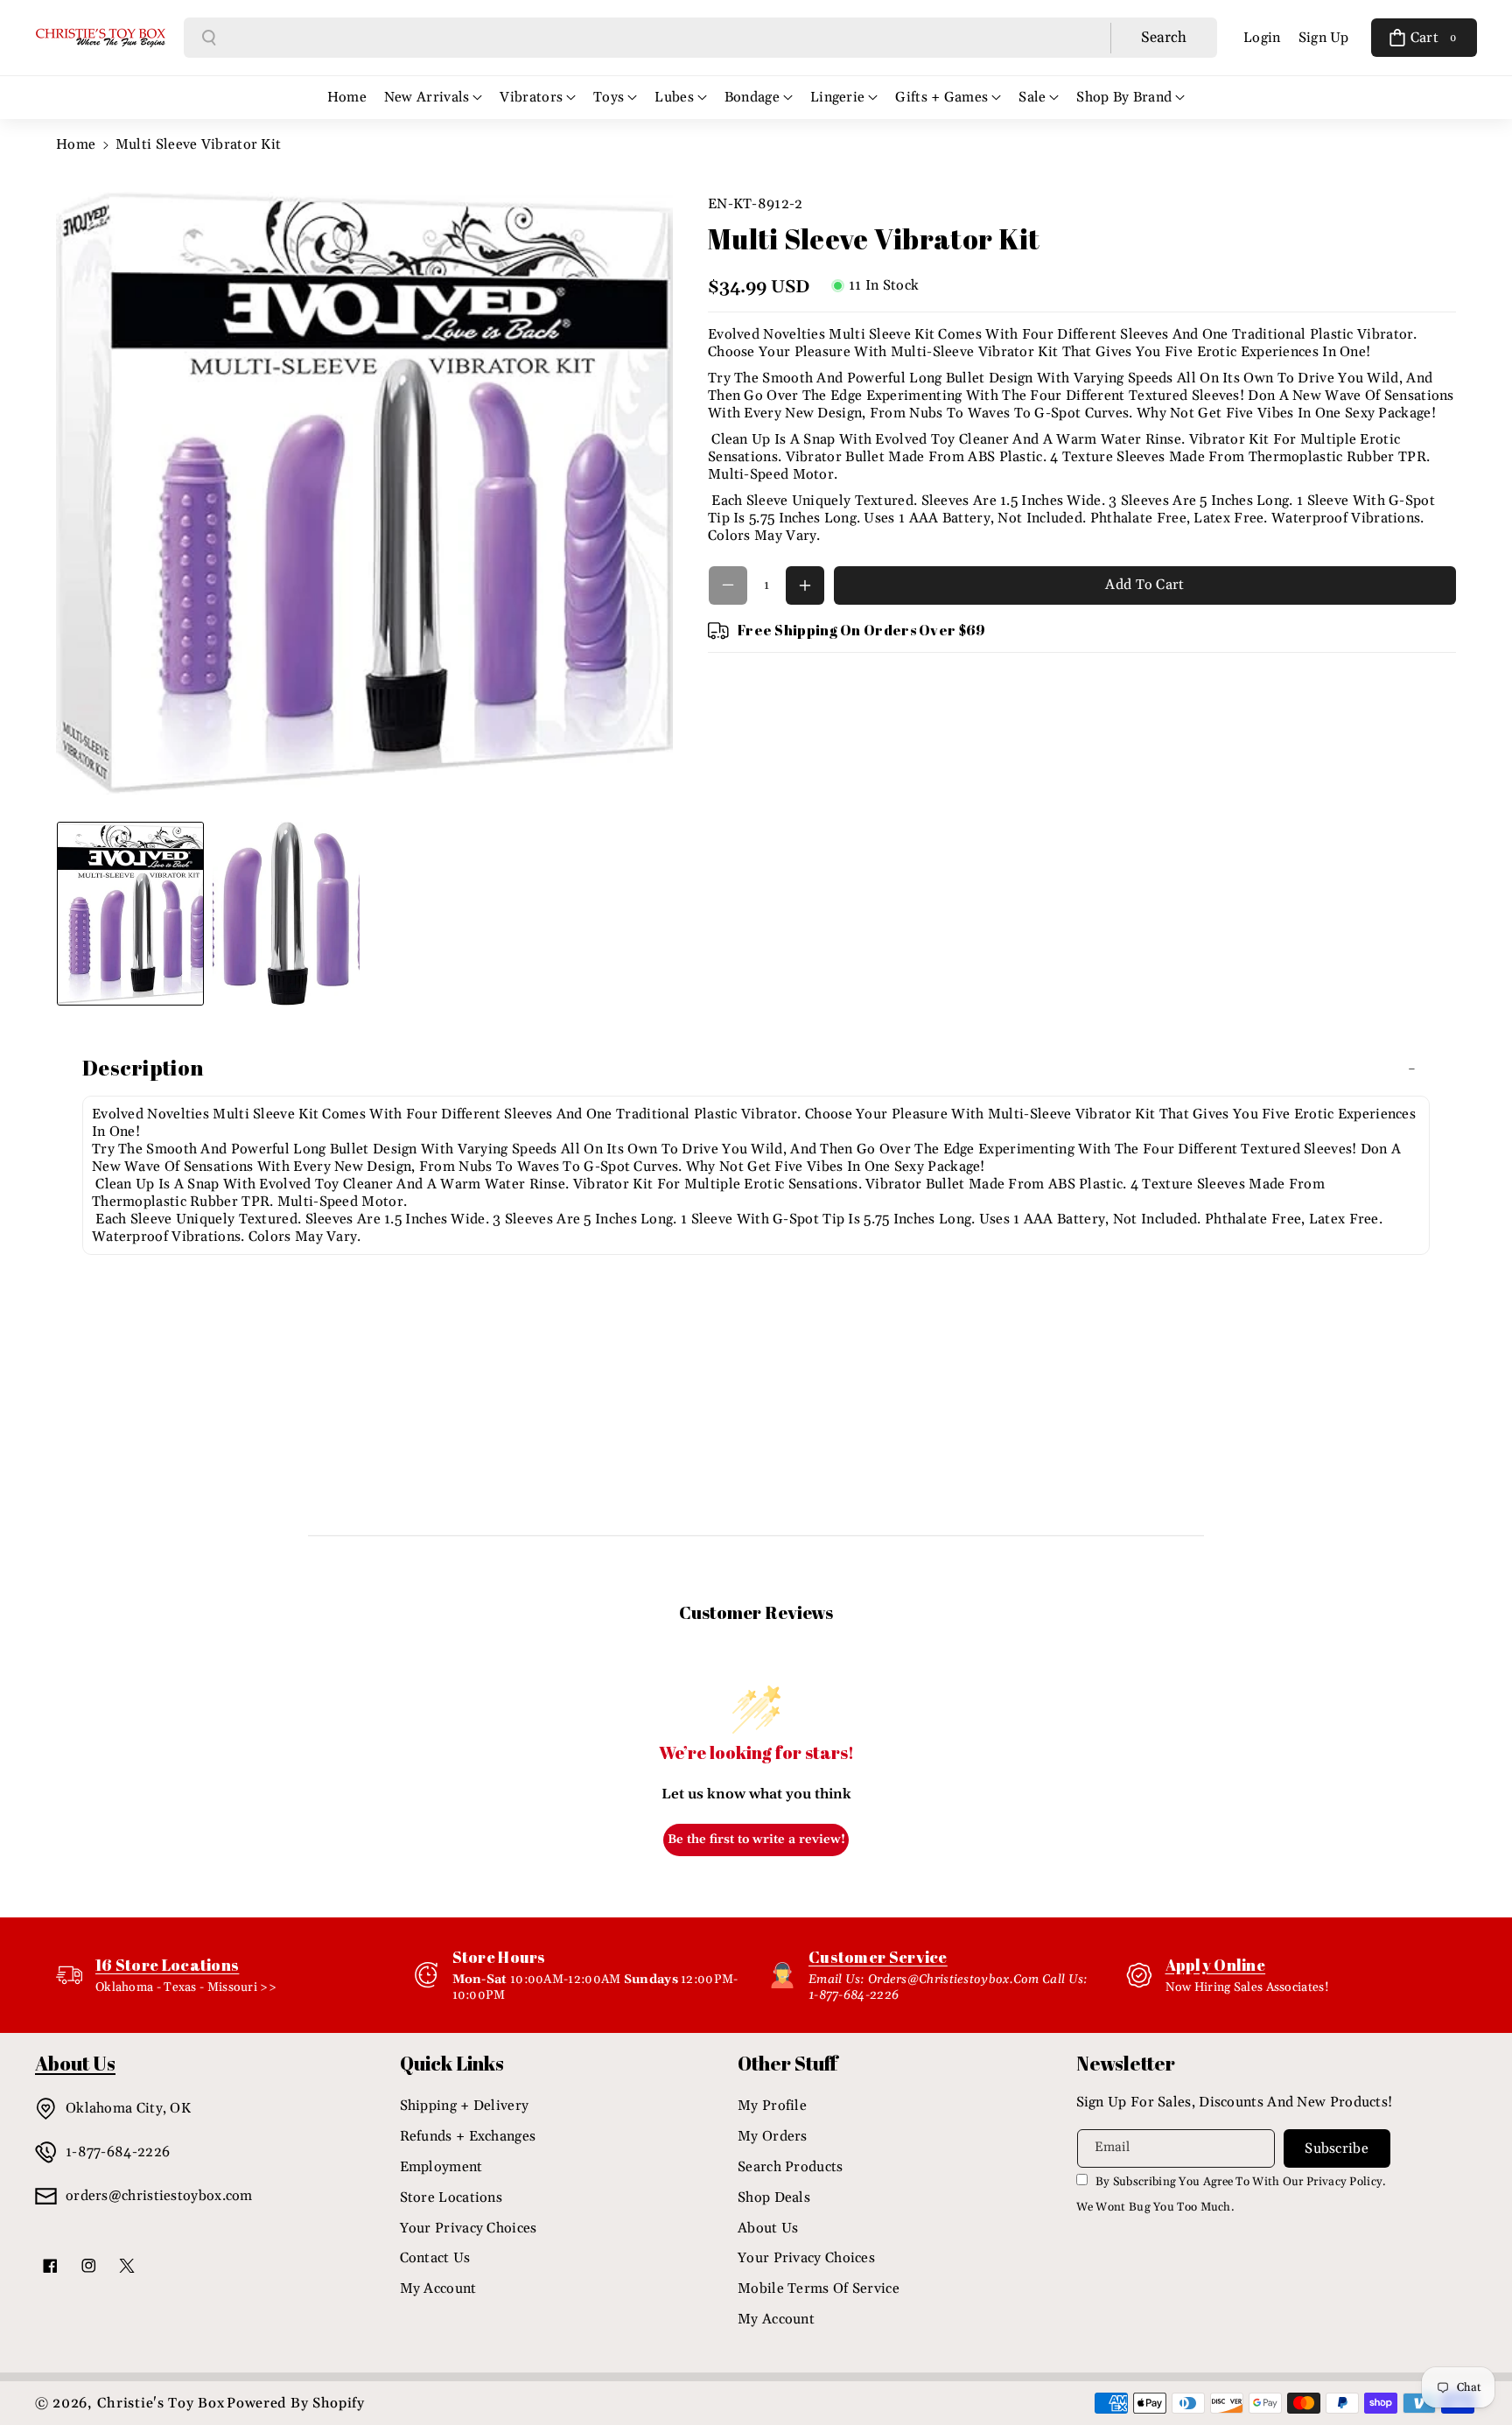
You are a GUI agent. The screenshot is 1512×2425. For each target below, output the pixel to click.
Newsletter (1126, 2063)
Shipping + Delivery (465, 2106)
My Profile (772, 2106)
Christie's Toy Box (161, 2403)
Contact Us (435, 2258)
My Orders (773, 2136)
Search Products (791, 2167)
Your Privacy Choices (469, 2228)
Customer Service (878, 1957)
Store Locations (451, 2197)
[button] (1424, 38)
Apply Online (1216, 1965)
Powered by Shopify (296, 2403)
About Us (768, 2228)
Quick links (452, 2063)
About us (75, 2063)
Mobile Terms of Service (819, 2288)
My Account (438, 2288)
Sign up (1324, 38)
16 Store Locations (167, 1965)
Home (76, 144)
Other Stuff (787, 2063)
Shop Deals (774, 2197)
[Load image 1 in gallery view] (130, 914)
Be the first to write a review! (756, 1840)
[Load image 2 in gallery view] (286, 914)
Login (1262, 38)
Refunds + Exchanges (468, 2136)
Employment (441, 2167)
